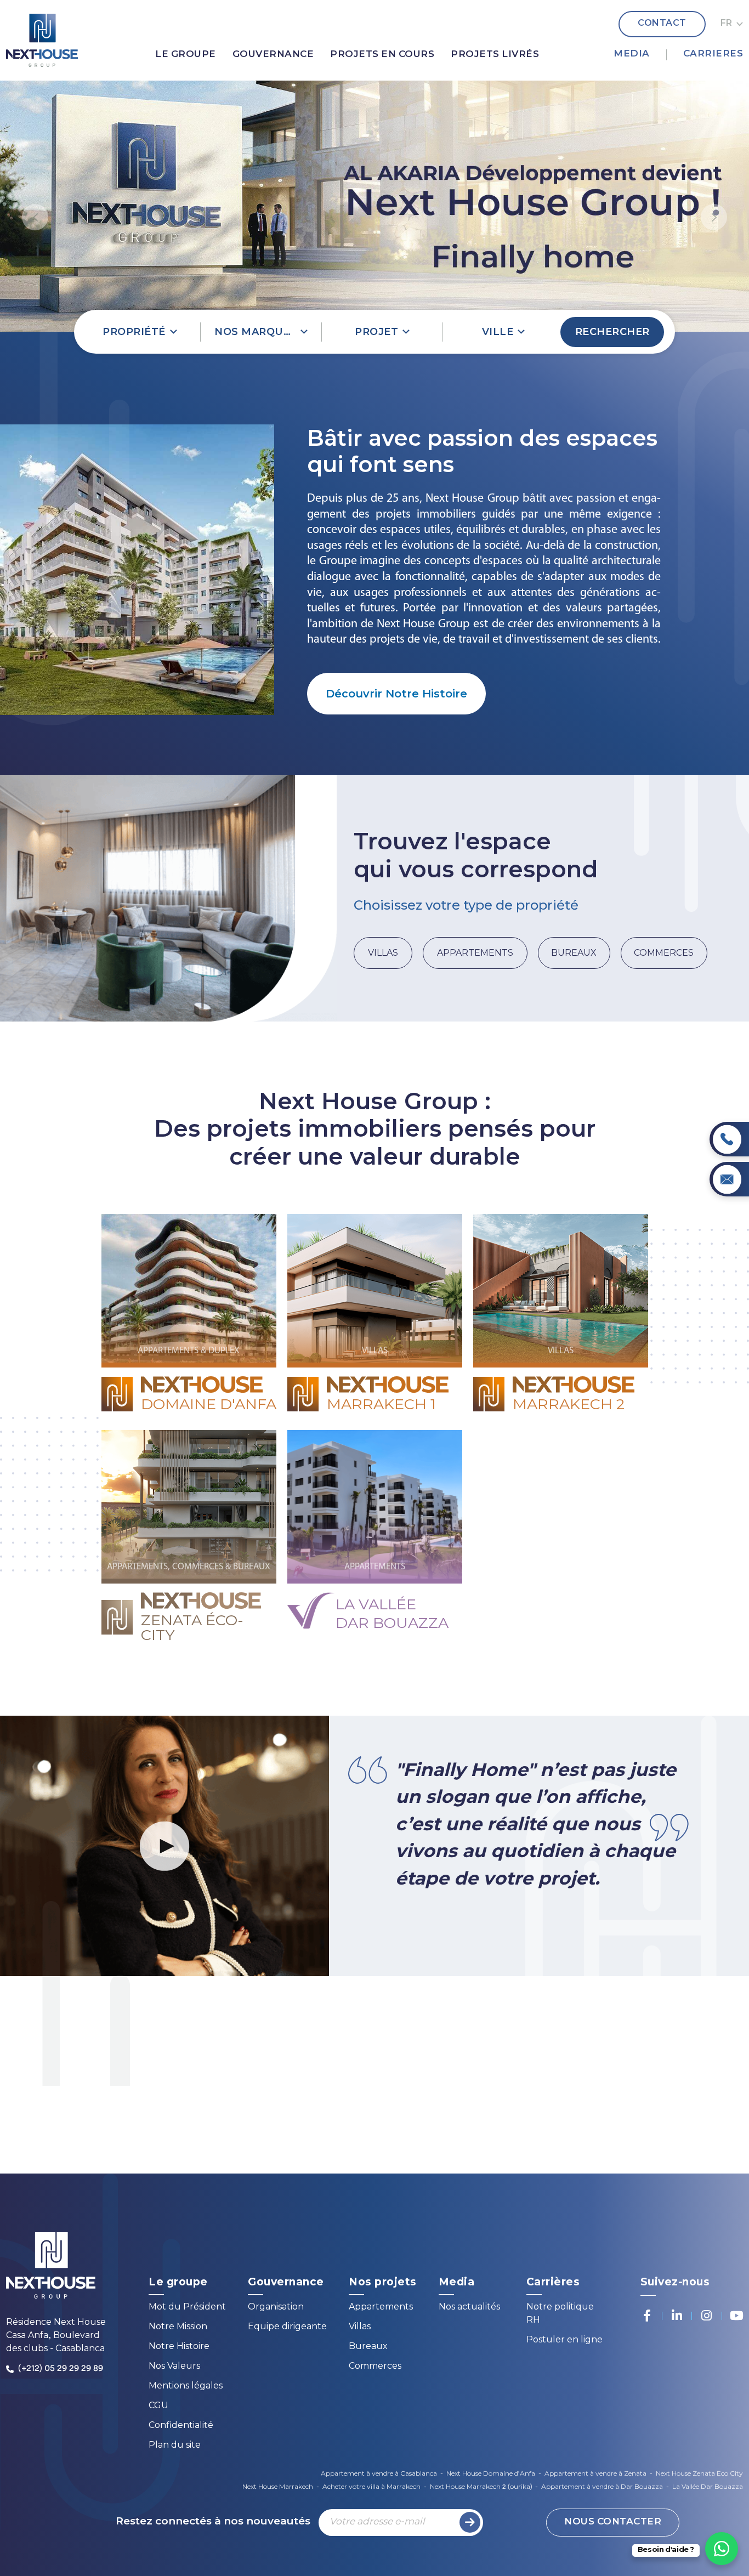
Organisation (276, 2308)
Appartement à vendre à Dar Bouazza (602, 2487)
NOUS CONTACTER (613, 2522)
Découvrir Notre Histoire (396, 694)
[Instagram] (707, 2316)
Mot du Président (187, 2308)
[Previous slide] (35, 217)
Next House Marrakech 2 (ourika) (481, 2487)
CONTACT (662, 24)
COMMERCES (664, 953)
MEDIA (632, 54)
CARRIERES (713, 54)
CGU (158, 2406)
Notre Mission (178, 2327)
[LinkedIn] (677, 2316)
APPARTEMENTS (475, 953)
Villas (360, 2327)
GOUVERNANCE (273, 55)
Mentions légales (186, 2387)
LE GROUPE (186, 55)
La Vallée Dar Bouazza (708, 2487)
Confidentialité (181, 2426)
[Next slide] (714, 217)
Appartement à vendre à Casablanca (379, 2474)
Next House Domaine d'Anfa (491, 2474)
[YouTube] (736, 2316)
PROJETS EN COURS (382, 55)
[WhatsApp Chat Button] (722, 2549)
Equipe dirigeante (287, 2327)
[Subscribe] (470, 2522)
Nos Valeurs (174, 2367)
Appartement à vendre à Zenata (595, 2474)
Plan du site (175, 2446)
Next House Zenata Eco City (699, 2474)
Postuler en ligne (564, 2340)
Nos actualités (469, 2308)
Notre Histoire (179, 2347)
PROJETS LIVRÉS (495, 55)
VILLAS (383, 953)
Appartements (381, 2308)
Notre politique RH (560, 2314)
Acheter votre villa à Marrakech (371, 2487)
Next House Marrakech (278, 2487)
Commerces (375, 2367)
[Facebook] (647, 2316)
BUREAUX (574, 953)
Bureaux (368, 2347)
